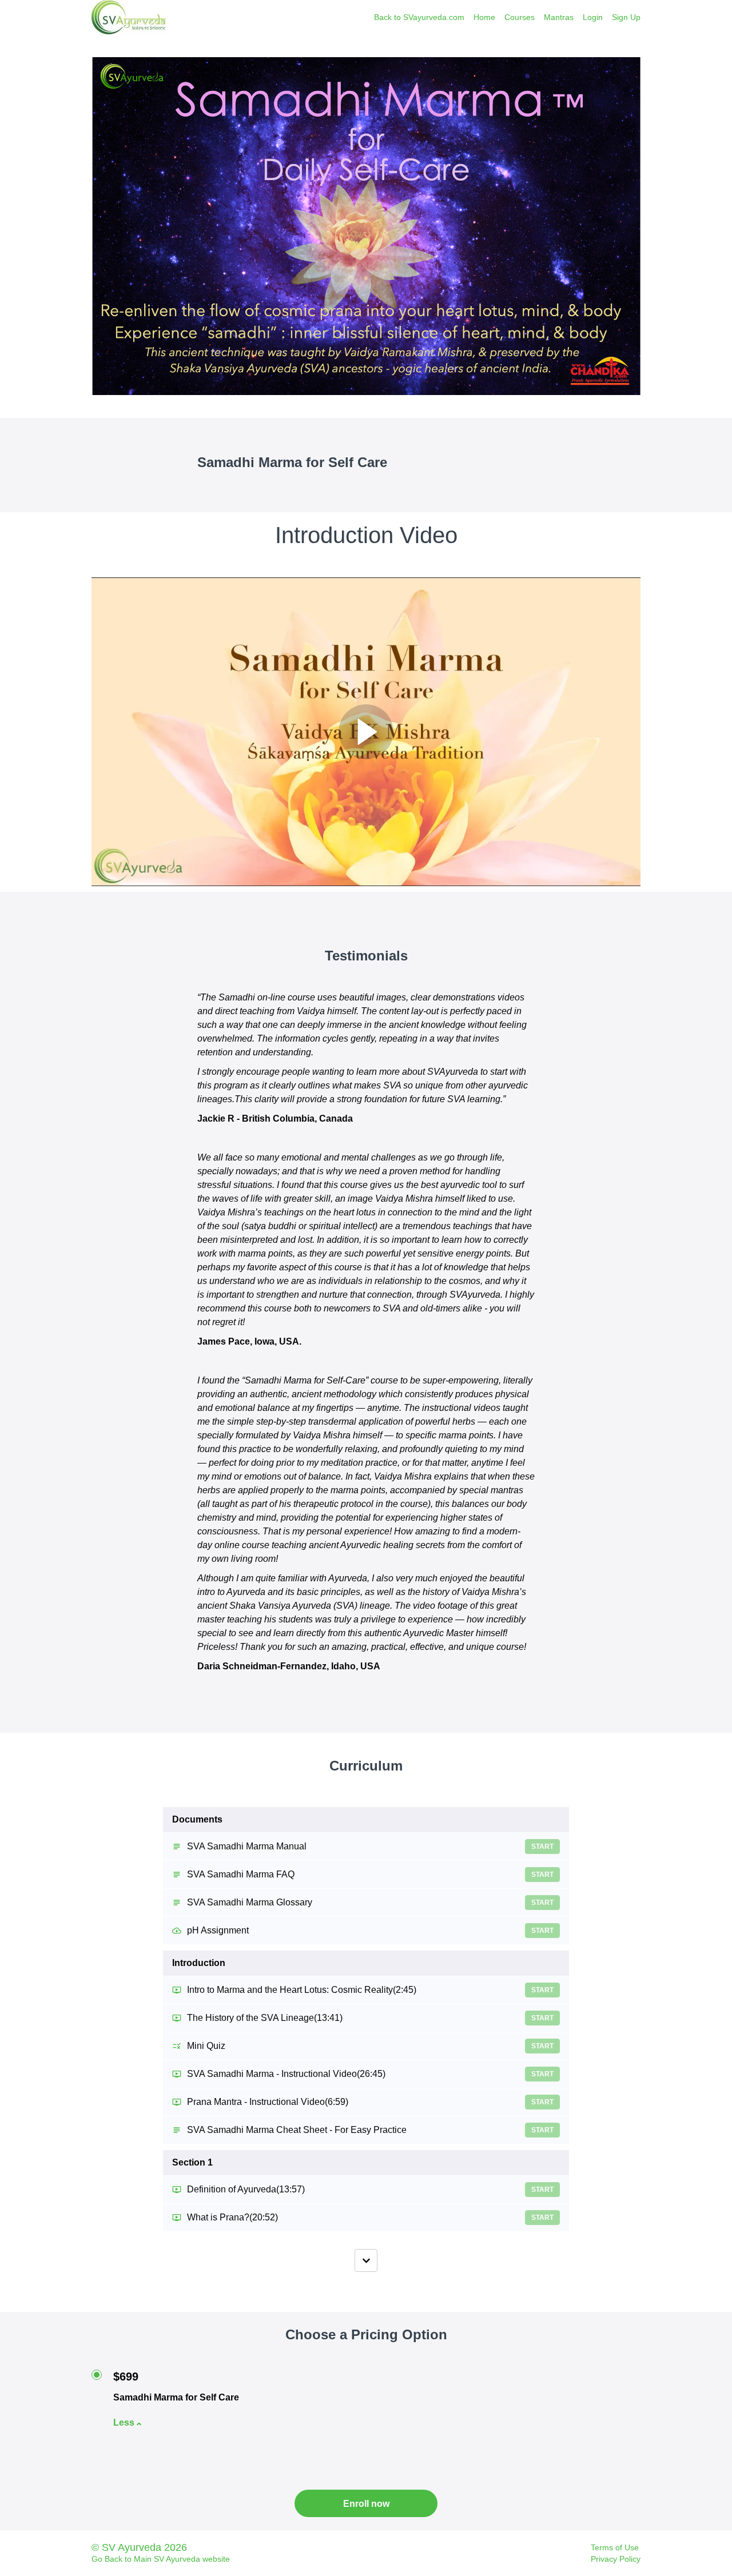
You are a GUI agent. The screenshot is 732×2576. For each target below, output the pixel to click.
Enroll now (366, 2504)
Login (593, 17)
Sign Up (626, 17)
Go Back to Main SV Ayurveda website (161, 2559)
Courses (520, 17)
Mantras (559, 17)
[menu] (503, 17)
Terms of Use (615, 2547)
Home (484, 17)
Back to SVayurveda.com (419, 17)
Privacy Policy (616, 2559)
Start (542, 1847)
